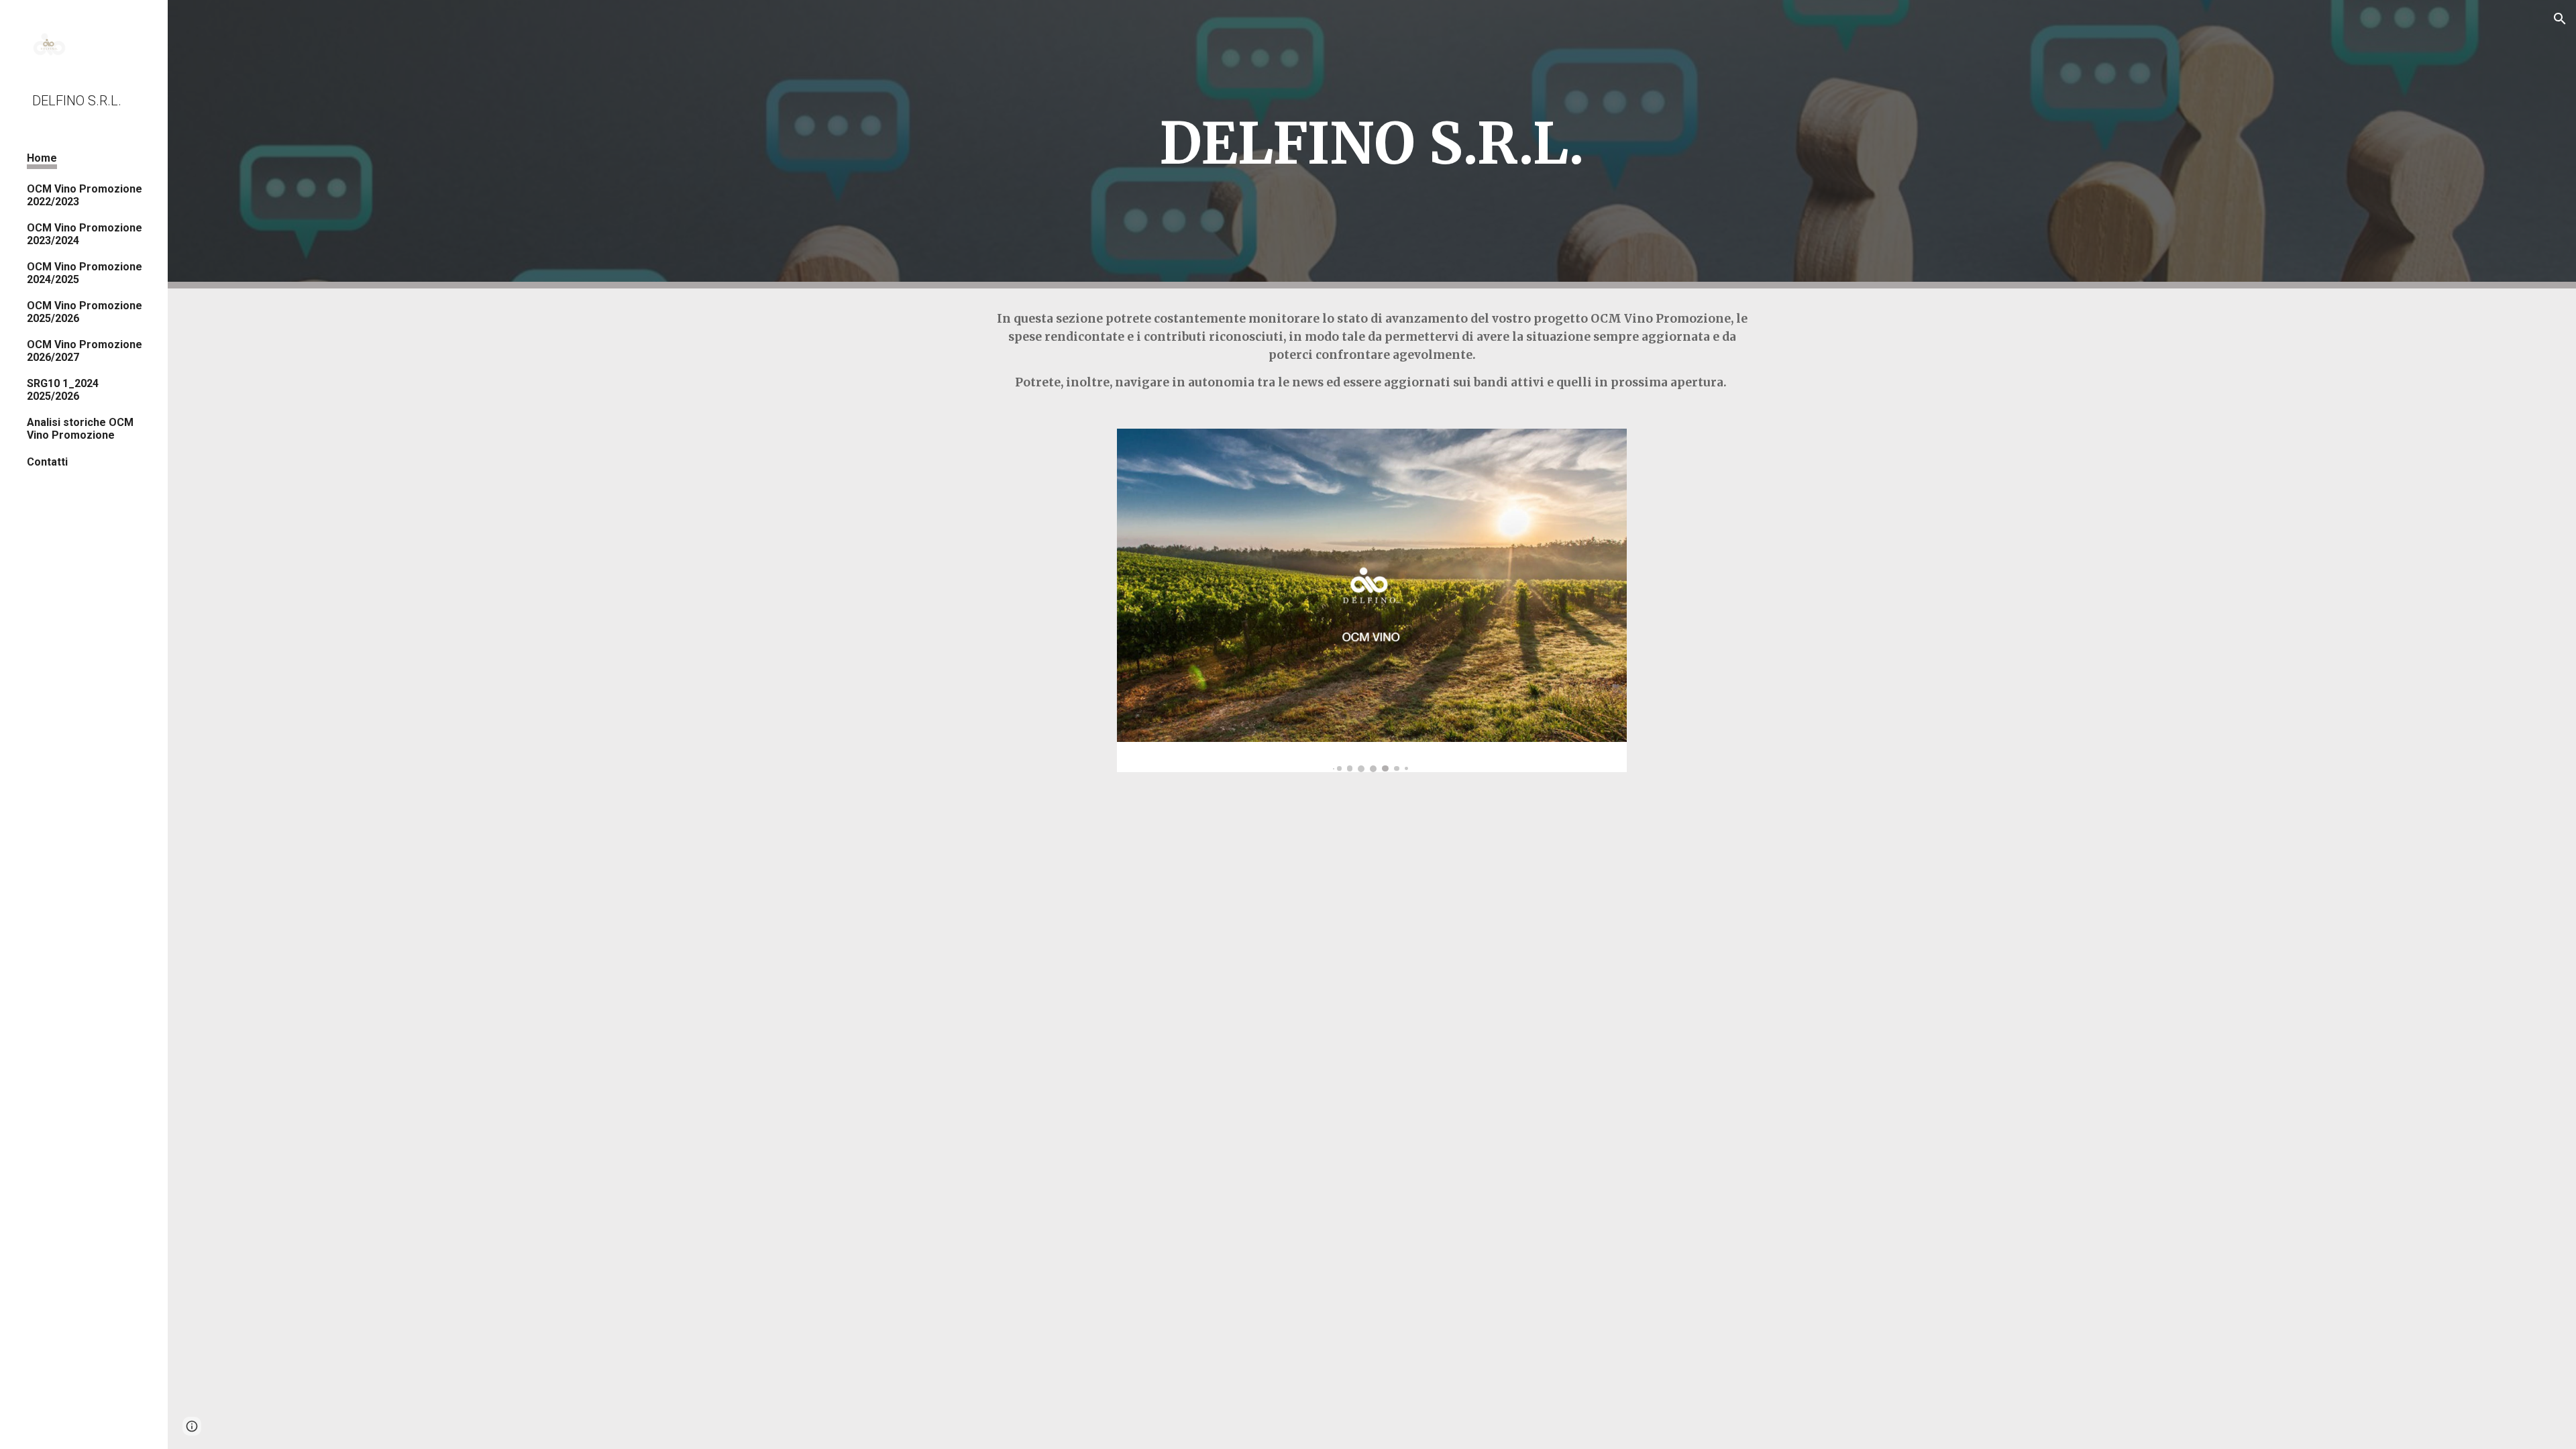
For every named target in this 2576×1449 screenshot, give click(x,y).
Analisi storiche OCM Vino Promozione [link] (80, 429)
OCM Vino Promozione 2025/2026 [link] (85, 312)
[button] (2560, 19)
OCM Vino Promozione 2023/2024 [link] (85, 234)
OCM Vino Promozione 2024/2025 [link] (85, 273)
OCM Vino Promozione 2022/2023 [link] (85, 195)
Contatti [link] (47, 462)
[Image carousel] (1372, 600)
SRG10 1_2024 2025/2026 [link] (63, 390)
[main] (1372, 144)
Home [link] (42, 158)
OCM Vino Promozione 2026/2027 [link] (85, 351)
